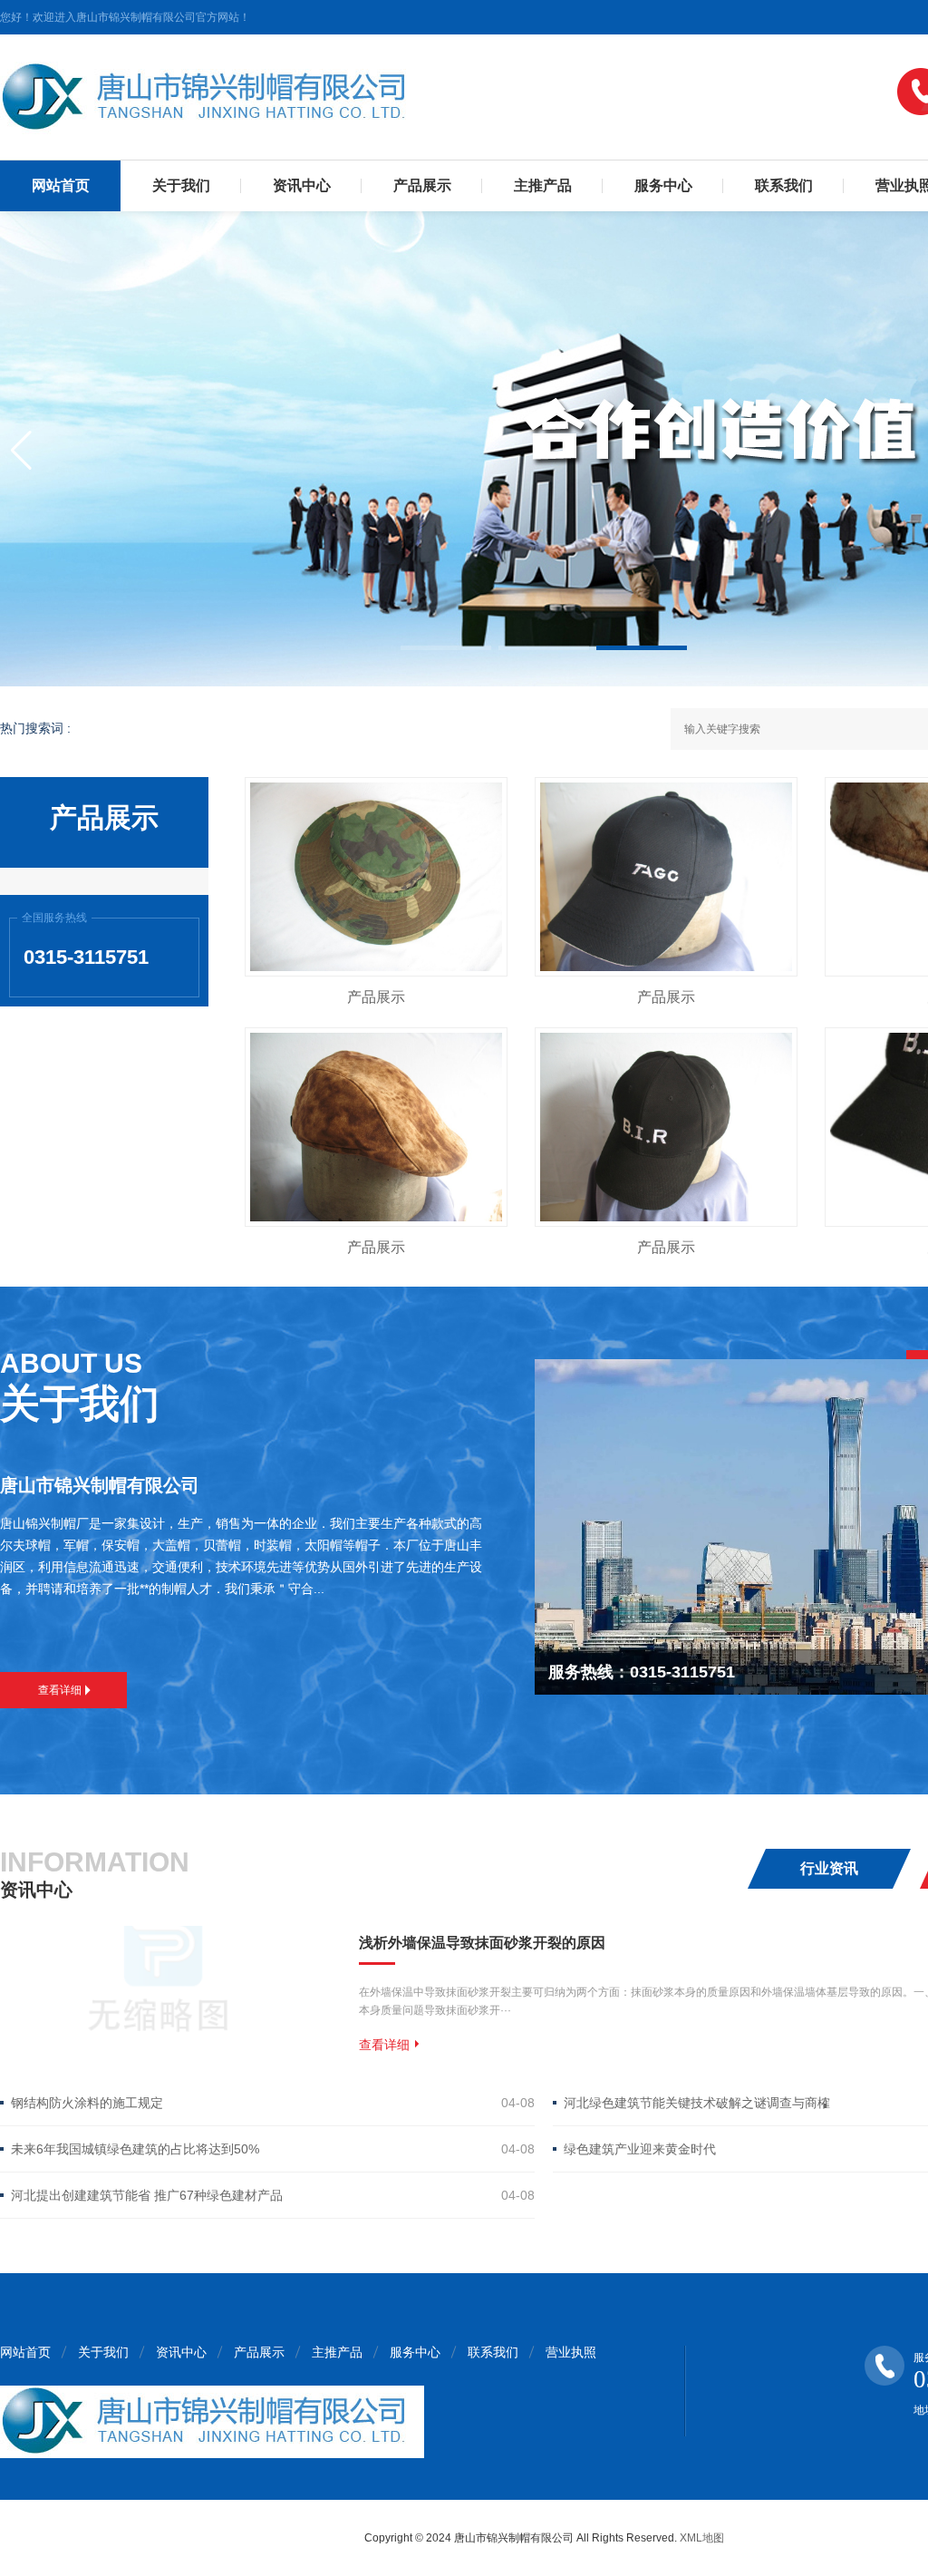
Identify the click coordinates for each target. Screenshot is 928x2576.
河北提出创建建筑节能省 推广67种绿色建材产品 (147, 2195)
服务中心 (663, 185)
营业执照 (571, 2352)
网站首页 (61, 185)
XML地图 (702, 2538)
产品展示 (422, 185)
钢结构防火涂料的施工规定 (87, 2103)
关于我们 (181, 185)
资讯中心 (302, 185)
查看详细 (60, 1690)
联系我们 (784, 185)
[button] (446, 648)
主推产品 (543, 185)
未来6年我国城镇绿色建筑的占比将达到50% (135, 2149)
